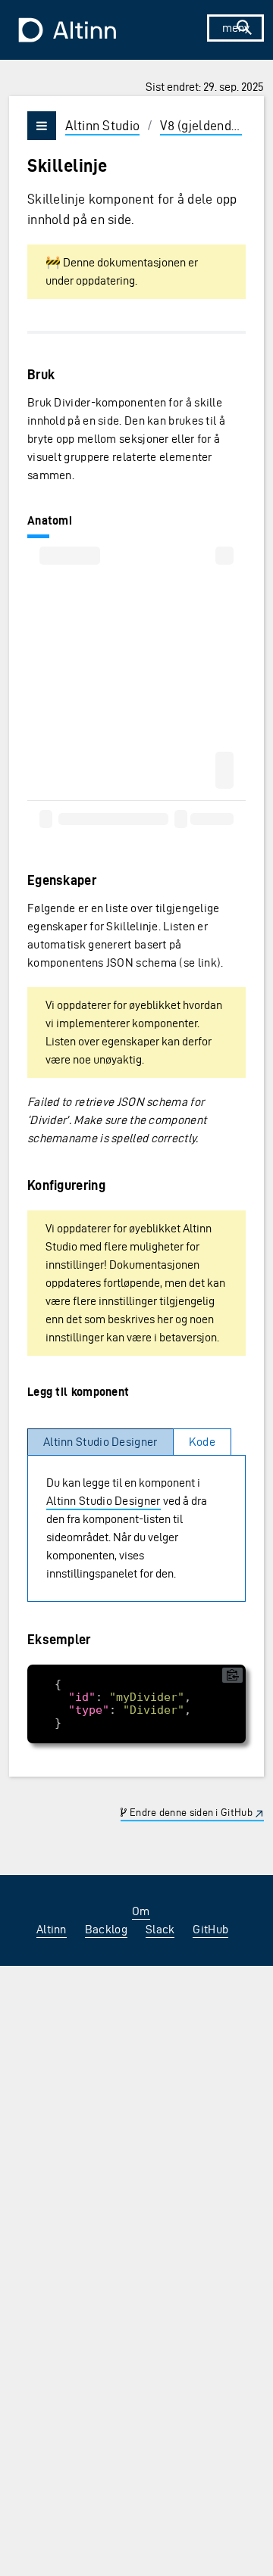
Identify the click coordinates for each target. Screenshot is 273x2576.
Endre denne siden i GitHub (190, 1813)
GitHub (210, 1929)
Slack (160, 1929)
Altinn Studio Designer (104, 1501)
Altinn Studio (102, 125)
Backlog (106, 1929)
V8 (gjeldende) (201, 125)
